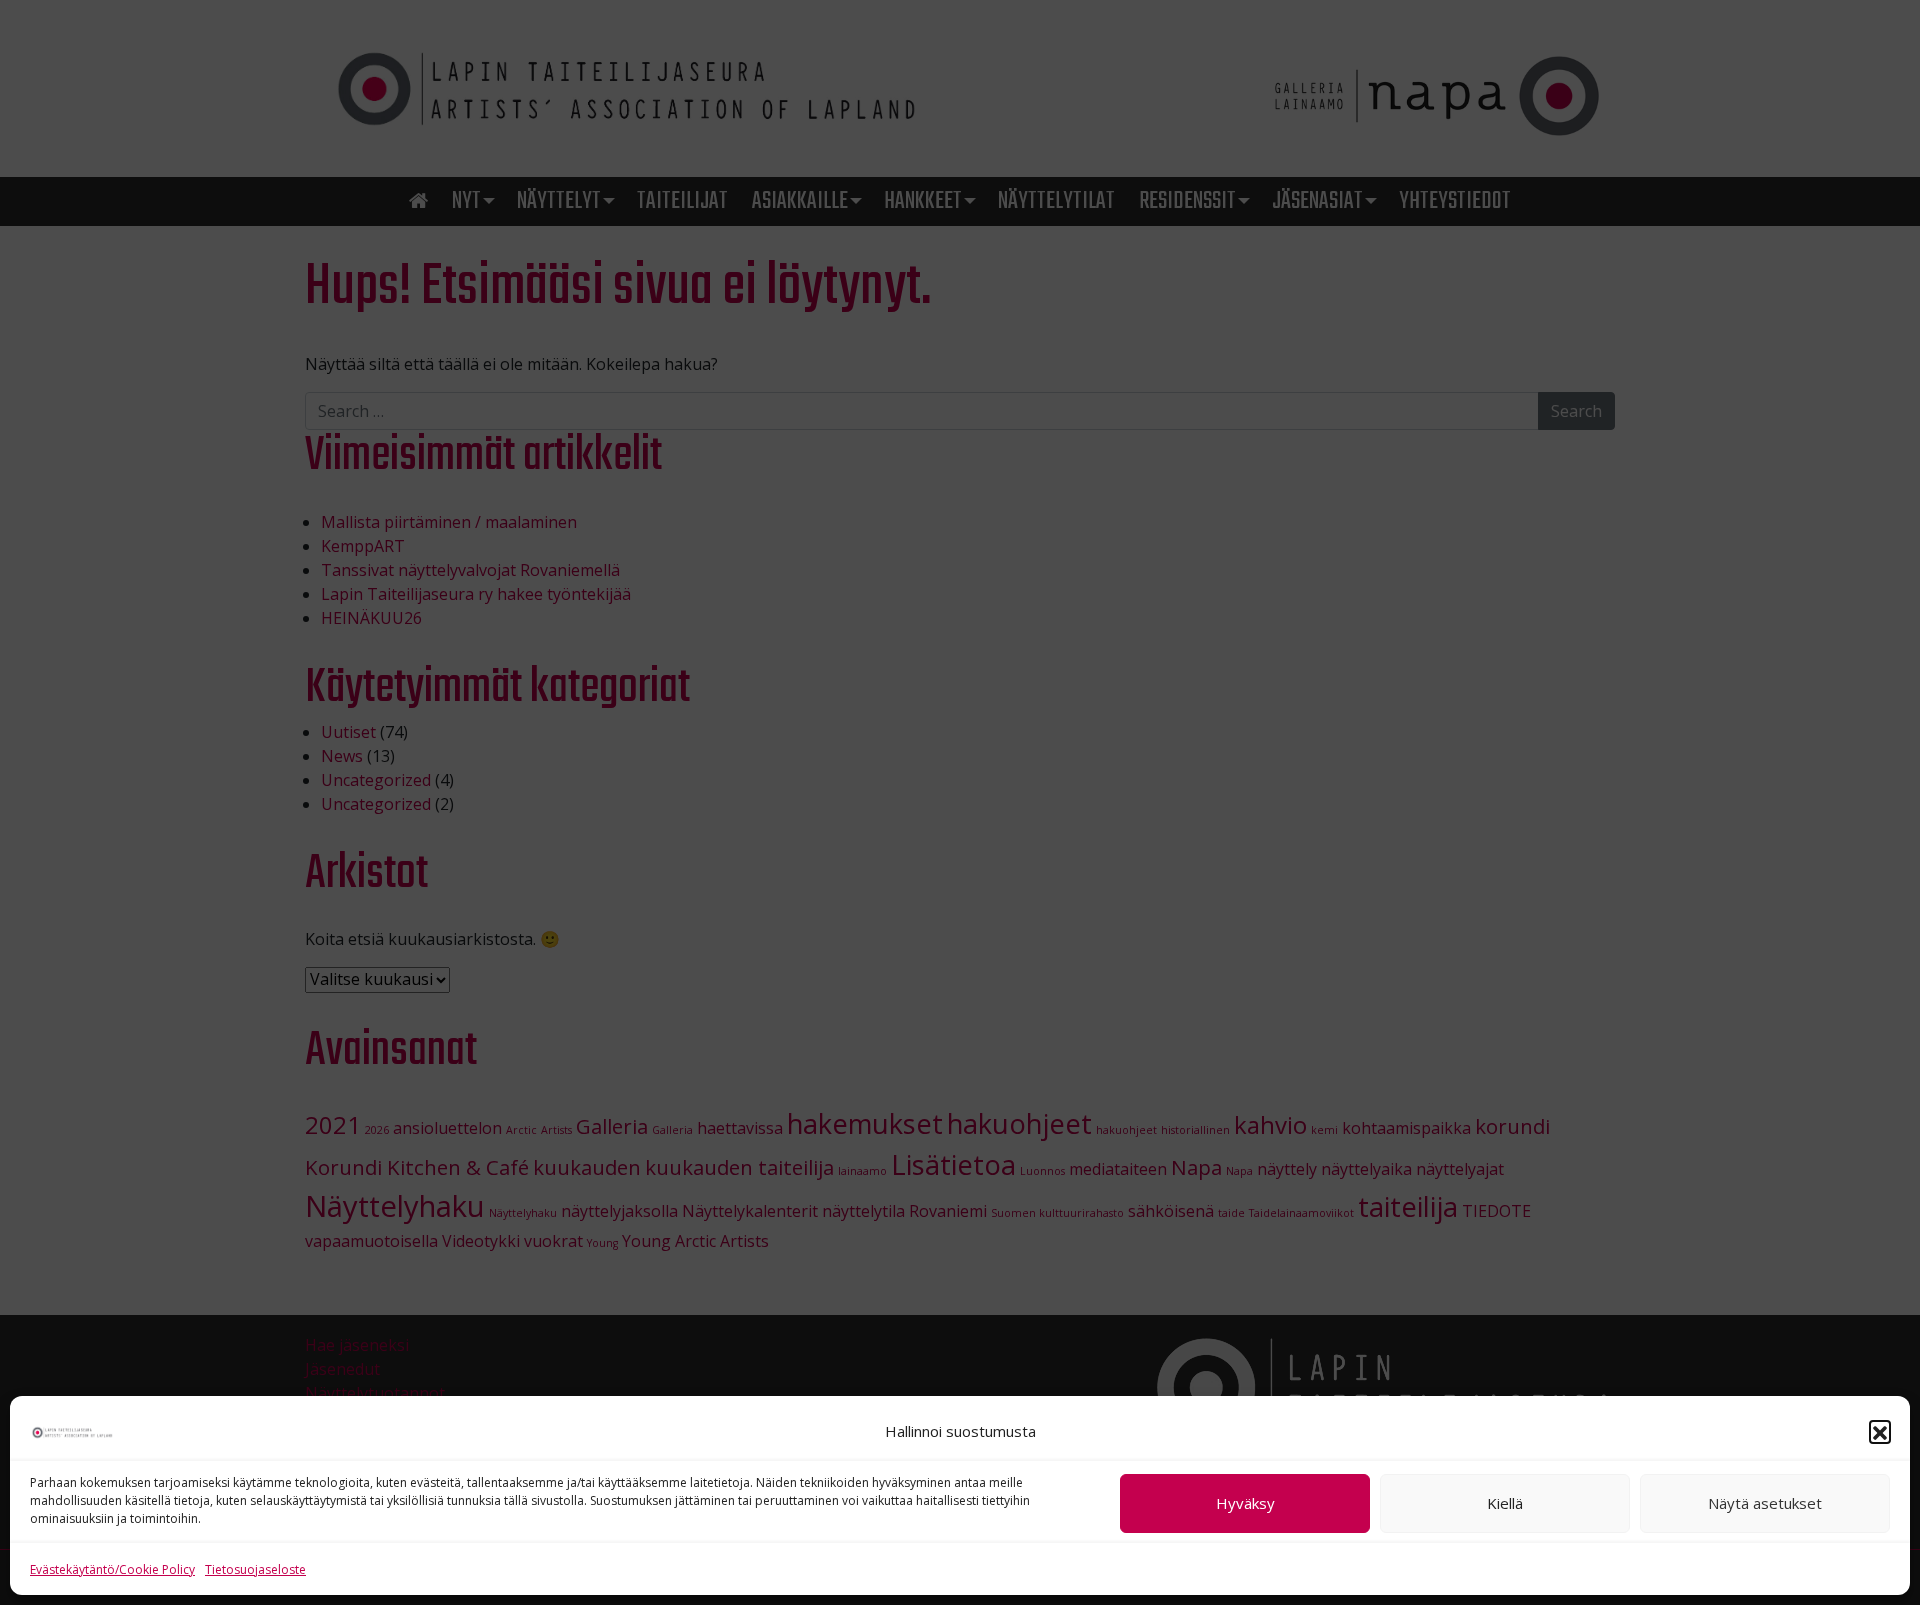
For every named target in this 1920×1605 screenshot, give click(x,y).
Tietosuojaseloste (255, 1569)
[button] (1880, 1431)
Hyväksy (1245, 1504)
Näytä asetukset (1765, 1504)
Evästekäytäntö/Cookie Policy (112, 1569)
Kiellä (1505, 1504)
